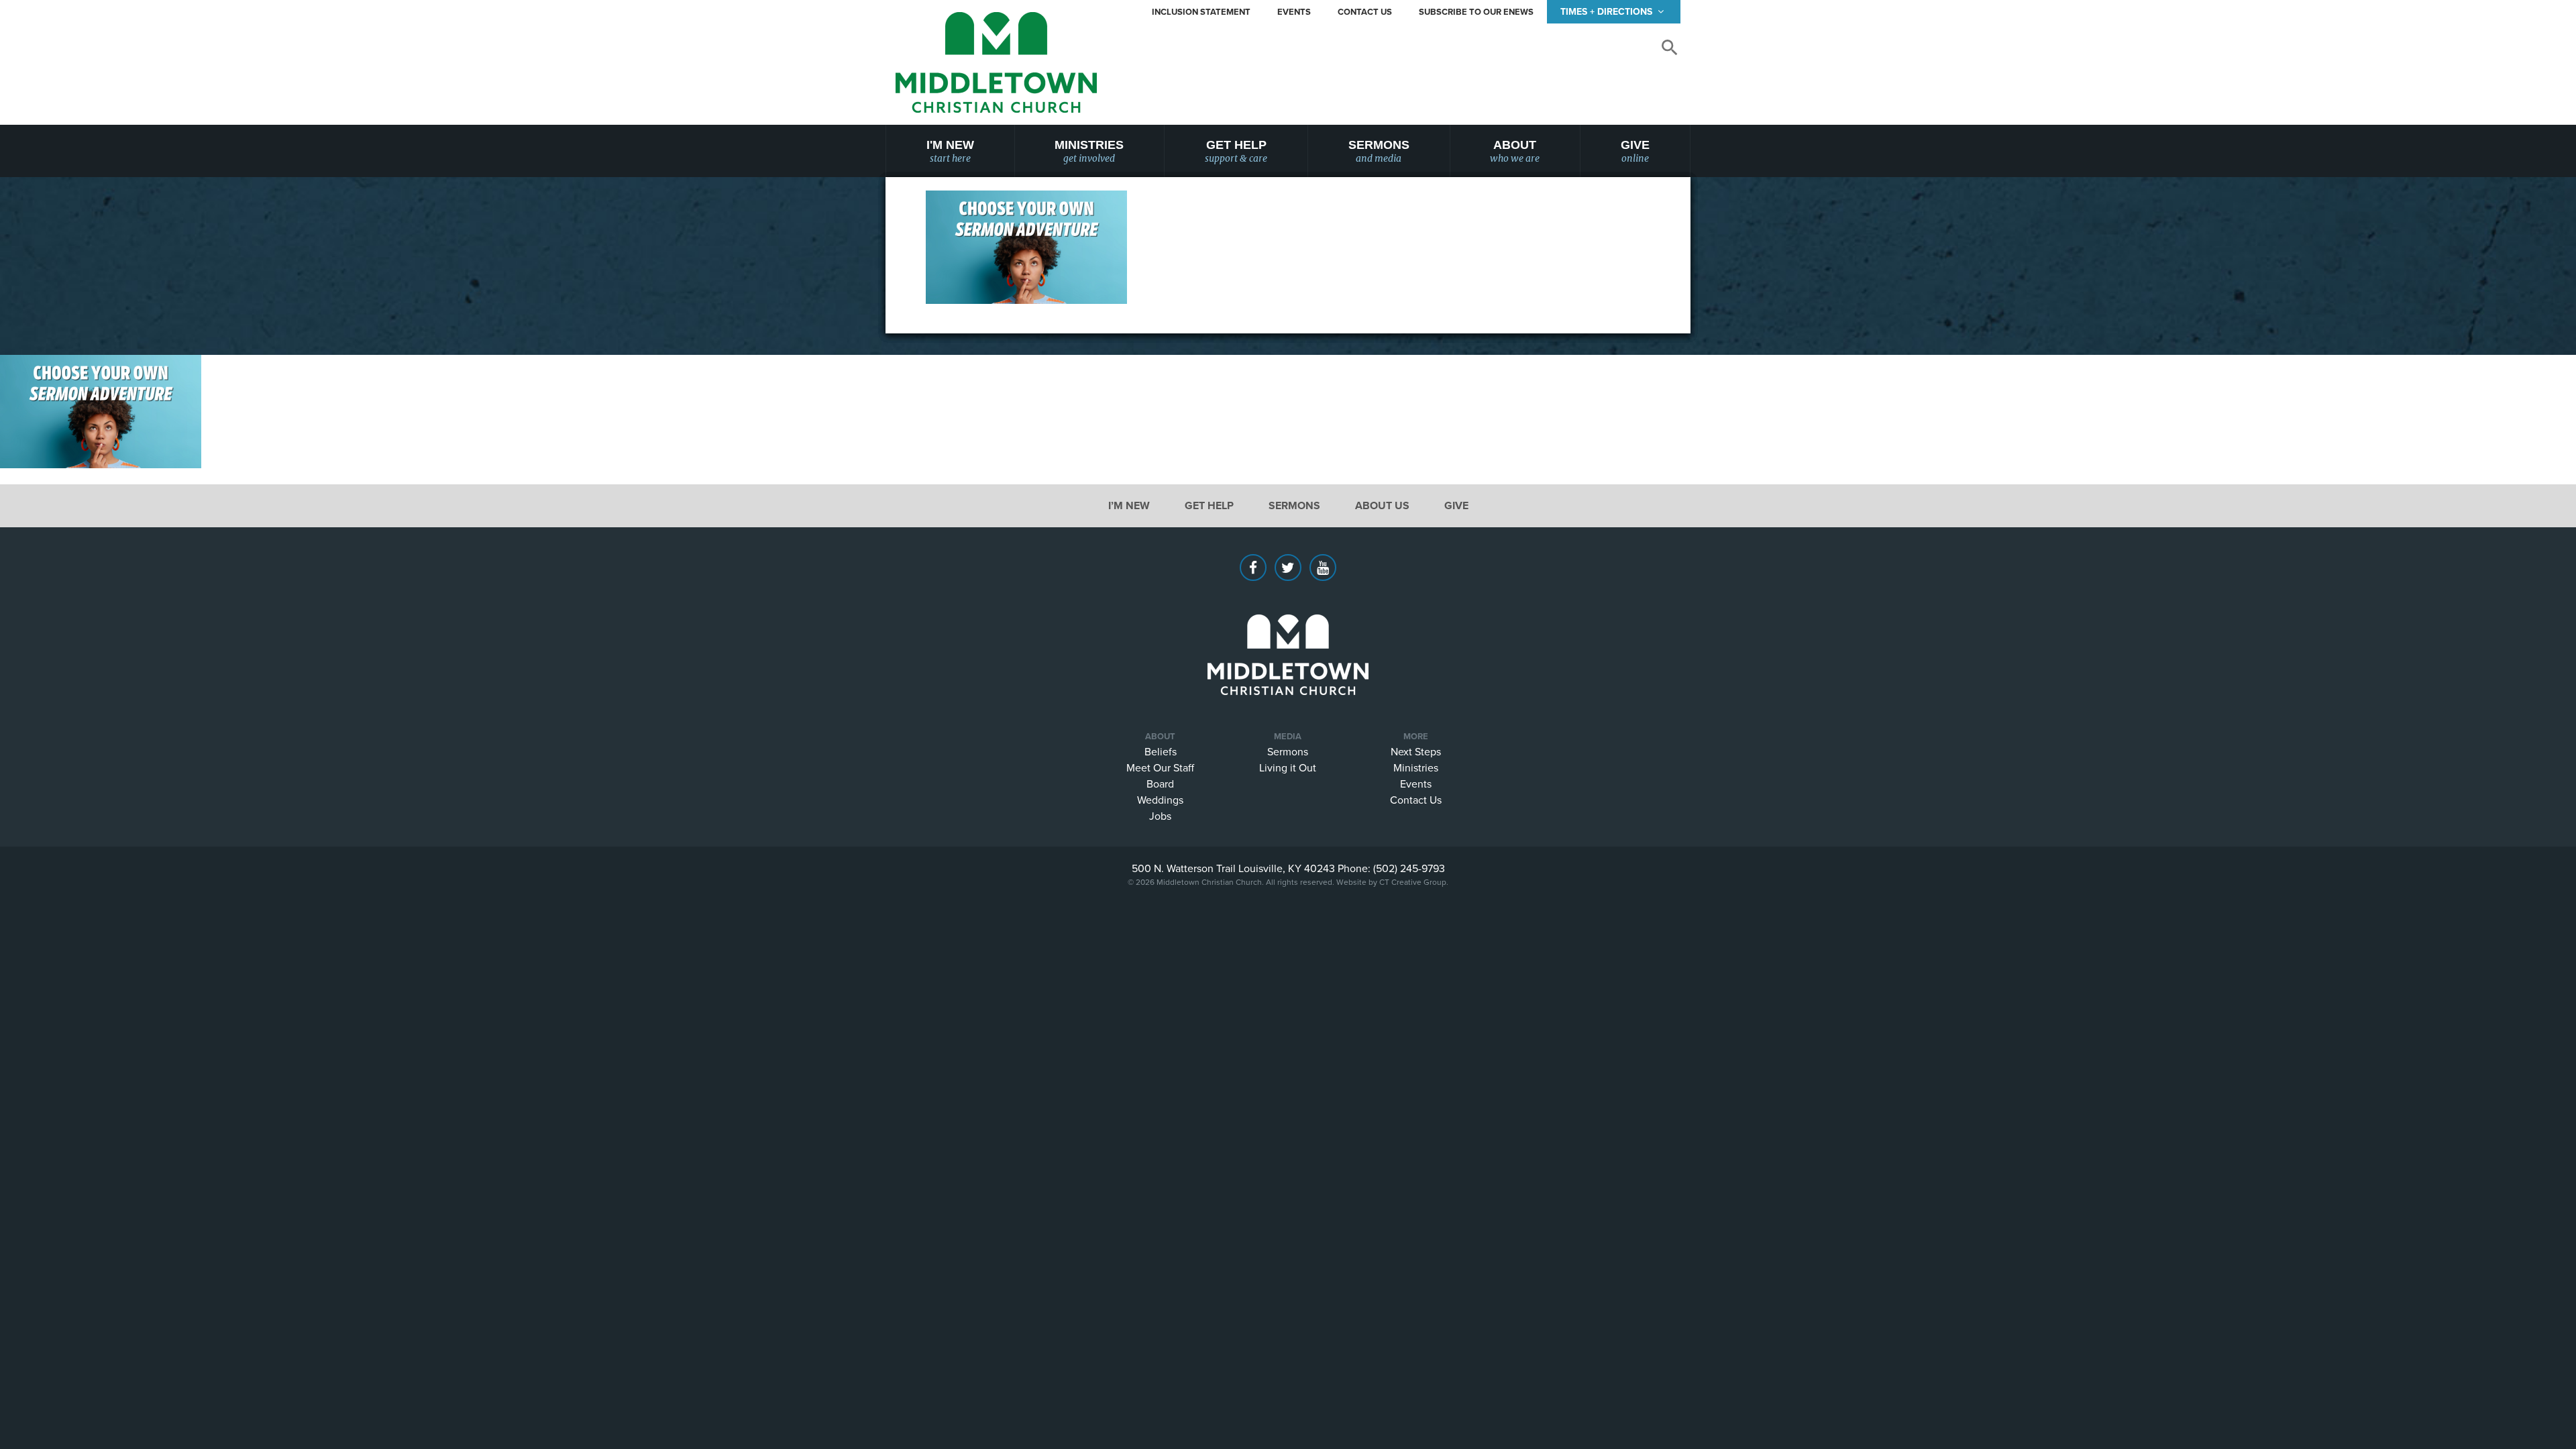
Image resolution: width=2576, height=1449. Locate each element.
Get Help (1236, 151)
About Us (1382, 505)
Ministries (1089, 151)
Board (1160, 784)
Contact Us (1365, 12)
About (1515, 151)
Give (1635, 151)
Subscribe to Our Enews (1476, 12)
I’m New (1129, 505)
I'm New (950, 151)
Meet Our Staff (1160, 767)
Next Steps (1416, 751)
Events (1294, 12)
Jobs (1160, 816)
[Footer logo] (1288, 635)
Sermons (1379, 151)
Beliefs (1161, 751)
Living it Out (1288, 767)
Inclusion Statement (1201, 12)
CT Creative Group (1413, 882)
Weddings (1160, 800)
